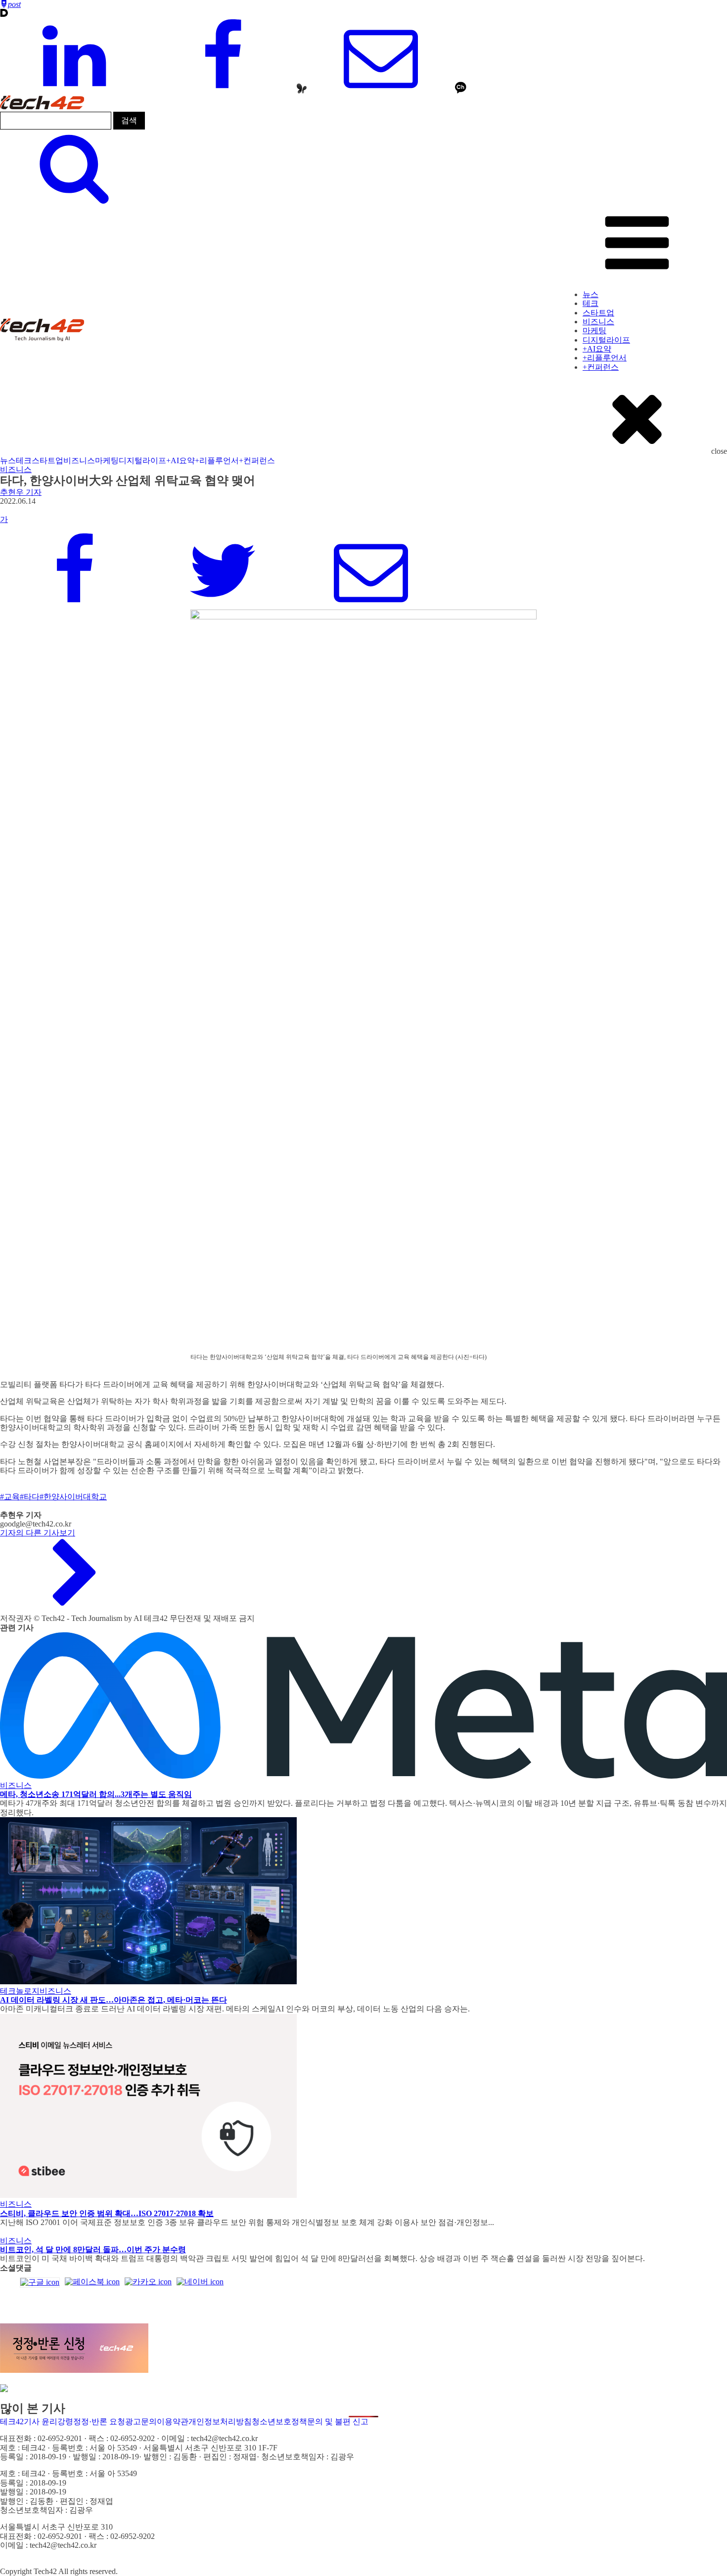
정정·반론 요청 (99, 2422)
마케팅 (594, 330)
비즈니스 (598, 322)
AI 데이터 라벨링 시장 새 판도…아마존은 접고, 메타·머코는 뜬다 (114, 2000)
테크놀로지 (20, 1991)
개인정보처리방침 (220, 2422)
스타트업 (598, 313)
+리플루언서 (605, 358)
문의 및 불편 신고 (338, 2422)
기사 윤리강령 (48, 2422)
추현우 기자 (21, 492)
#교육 (10, 1497)
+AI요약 (597, 349)
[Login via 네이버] (200, 2282)
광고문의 (141, 2422)
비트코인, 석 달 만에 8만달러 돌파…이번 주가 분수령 (93, 2249)
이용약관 (173, 2422)
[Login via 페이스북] (92, 2282)
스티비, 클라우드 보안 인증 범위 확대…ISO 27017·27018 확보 (107, 2213)
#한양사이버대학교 (73, 1497)
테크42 (12, 2422)
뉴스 (591, 294)
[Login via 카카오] (148, 2282)
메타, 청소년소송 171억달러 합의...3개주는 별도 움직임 (96, 1794)
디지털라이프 (606, 340)
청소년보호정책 (279, 2422)
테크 (591, 303)
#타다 (30, 1497)
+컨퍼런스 (601, 367)
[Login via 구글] (40, 2282)
